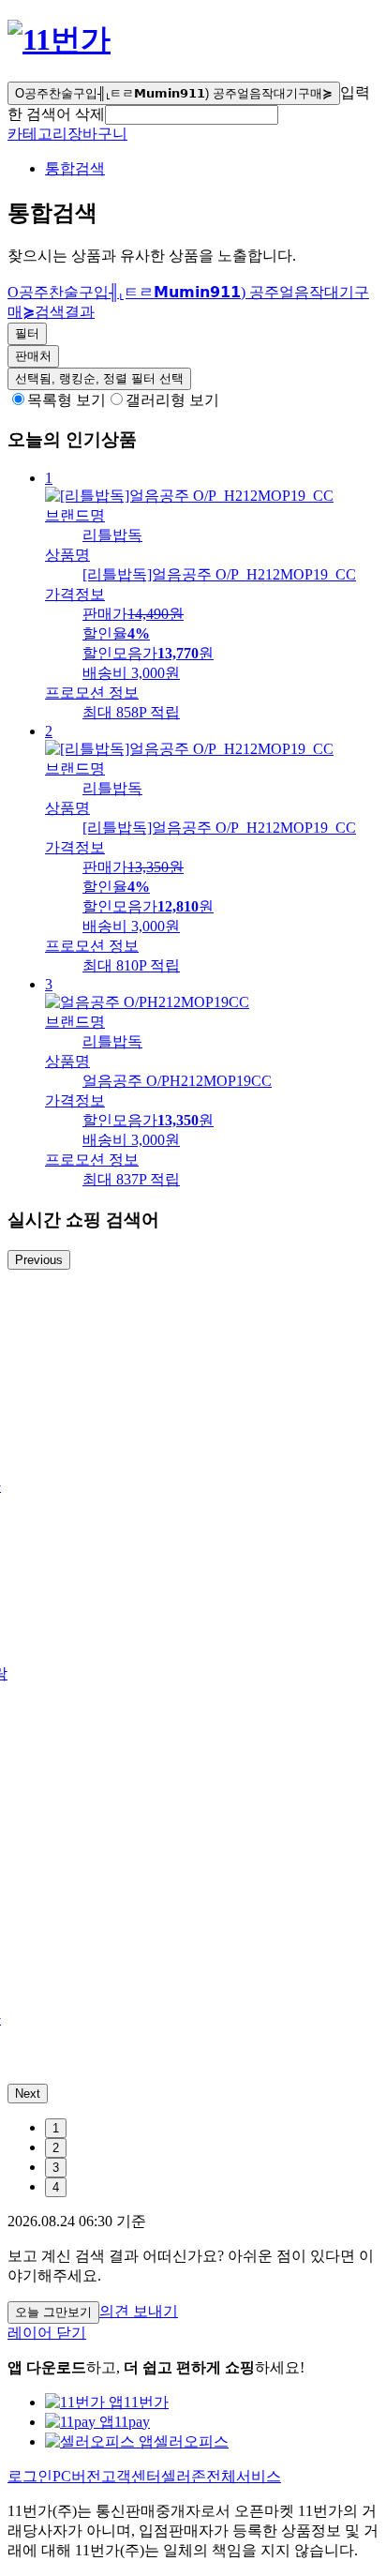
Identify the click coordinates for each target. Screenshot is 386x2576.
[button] (192, 115)
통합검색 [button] (75, 168)
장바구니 (97, 134)
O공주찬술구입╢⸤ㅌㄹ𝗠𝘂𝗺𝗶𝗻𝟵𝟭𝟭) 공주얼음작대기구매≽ (174, 93)
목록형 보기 (67, 400)
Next (28, 2094)
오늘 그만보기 (53, 2312)
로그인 (30, 2476)
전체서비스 (244, 2476)
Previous (39, 1260)
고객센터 (131, 2476)
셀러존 (184, 2476)
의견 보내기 (139, 2311)
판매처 (33, 356)
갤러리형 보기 (172, 400)
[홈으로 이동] (59, 39)
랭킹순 (99, 378)
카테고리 (37, 134)
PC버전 (77, 2476)
